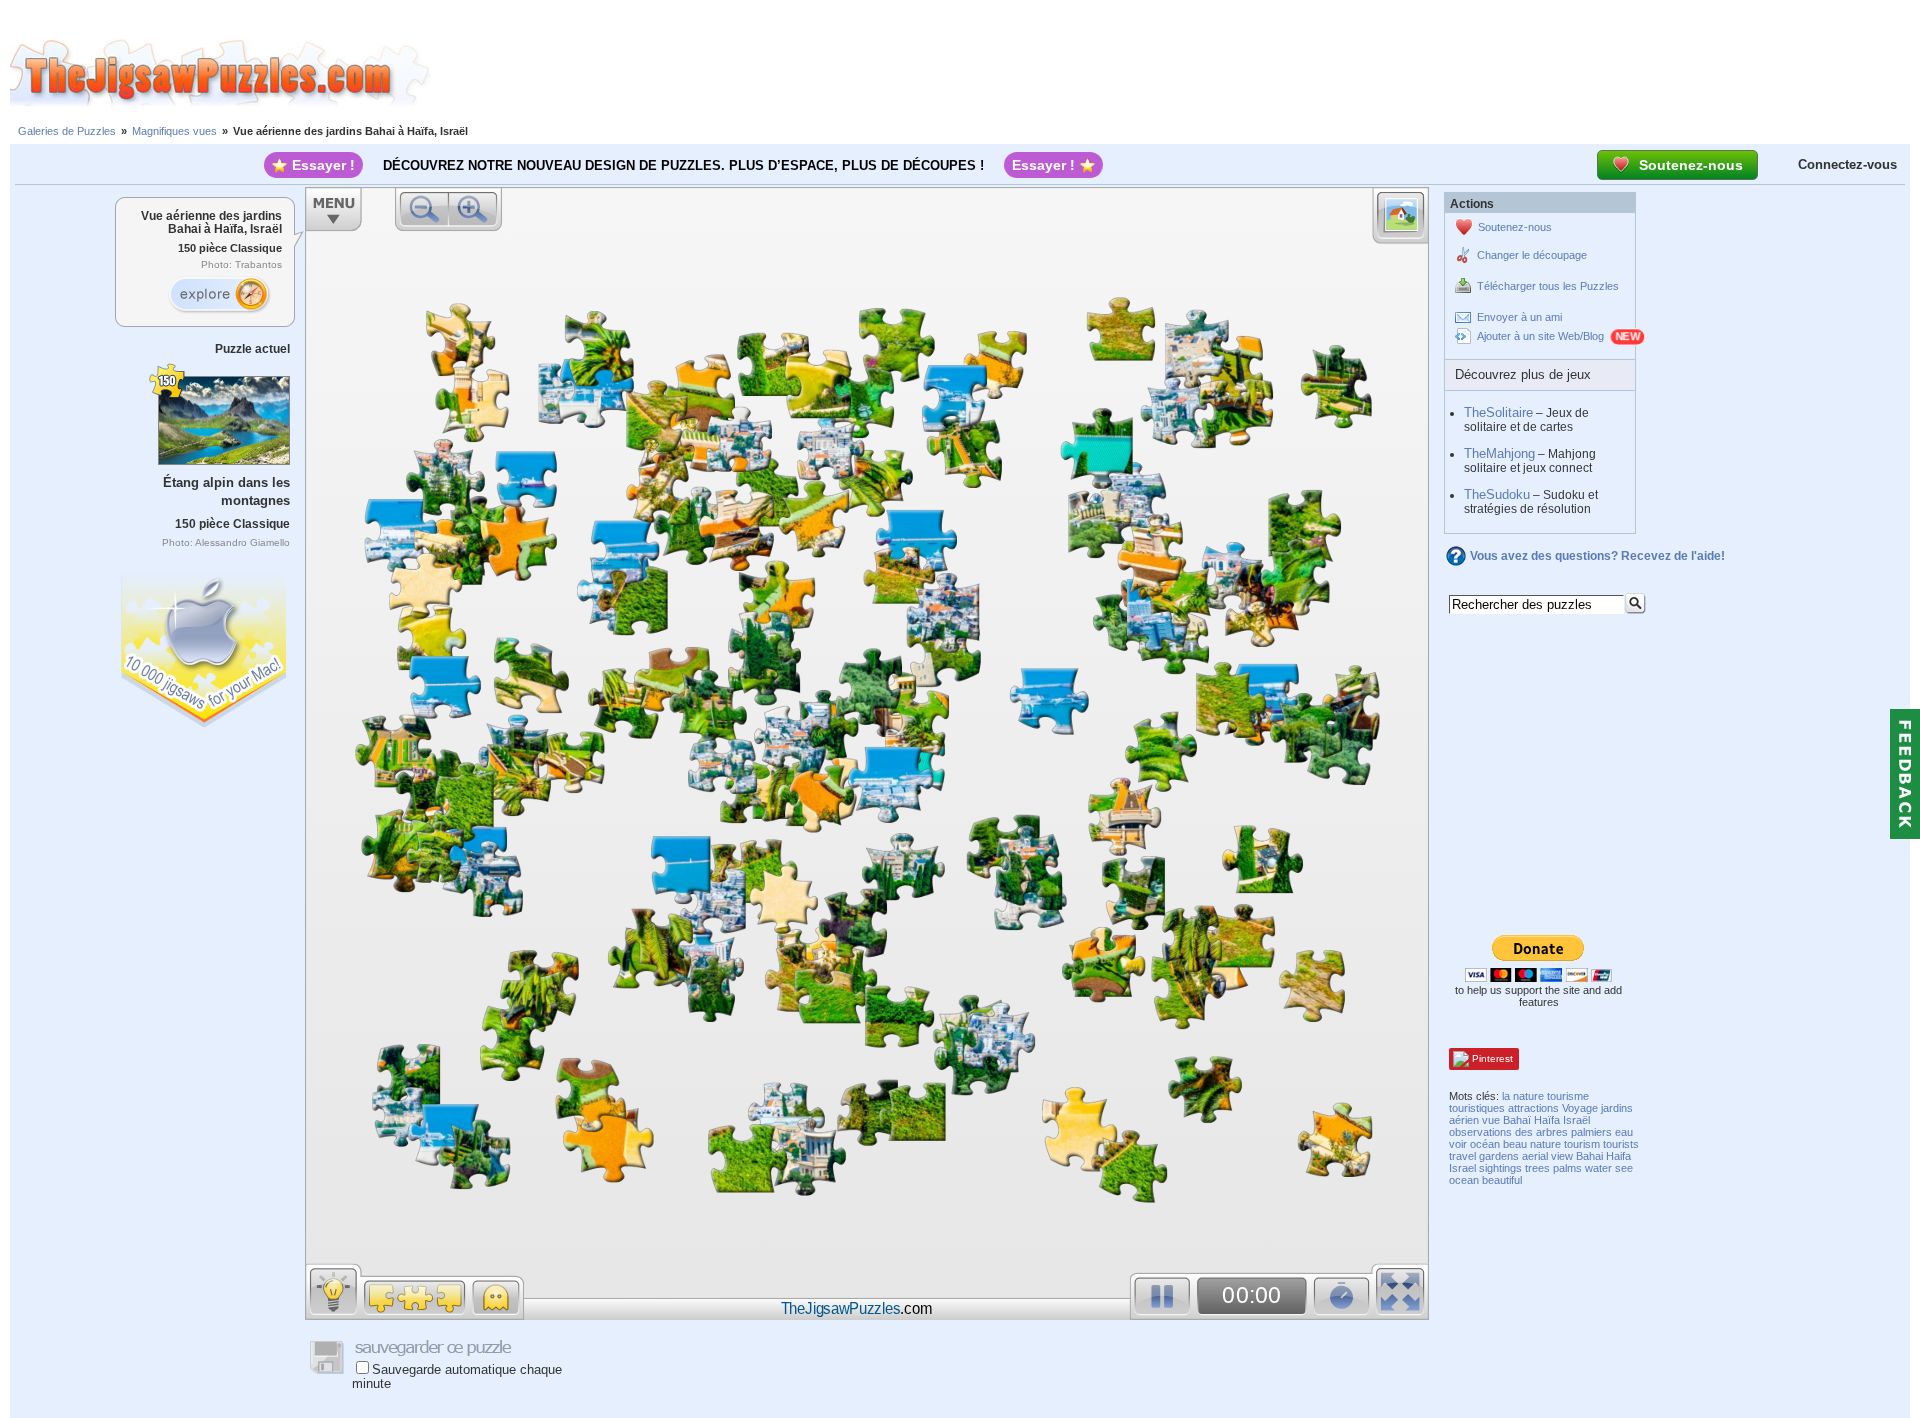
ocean (1464, 1180)
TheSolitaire (1498, 412)
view (1562, 1156)
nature (1545, 1144)
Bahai (1589, 1156)
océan (1485, 1144)
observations (1480, 1132)
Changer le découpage (1532, 255)
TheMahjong (1499, 453)
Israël (1576, 1120)
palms (1567, 1168)
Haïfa (1547, 1120)
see (1624, 1168)
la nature (1523, 1096)
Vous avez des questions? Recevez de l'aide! (1597, 556)
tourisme (1568, 1096)
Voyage (1580, 1108)
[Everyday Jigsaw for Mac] (205, 646)
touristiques (1477, 1108)
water (1598, 1168)
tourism (1582, 1144)
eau (1624, 1132)
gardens (1499, 1156)
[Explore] (219, 295)
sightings (1500, 1168)
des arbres (1541, 1132)
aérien (1464, 1120)
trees (1537, 1168)
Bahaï (1517, 1120)
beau (1515, 1144)
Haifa (1618, 1156)
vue (1491, 1120)
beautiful (1502, 1180)
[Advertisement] (1175, 73)
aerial (1535, 1156)
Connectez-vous (1847, 164)
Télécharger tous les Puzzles (1548, 286)
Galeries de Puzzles (67, 131)
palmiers (1591, 1132)
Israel (1462, 1168)
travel (1462, 1156)
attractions (1533, 1108)
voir (1458, 1144)
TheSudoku (1497, 494)
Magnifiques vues (174, 131)
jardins (1617, 1108)
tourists (1621, 1144)
